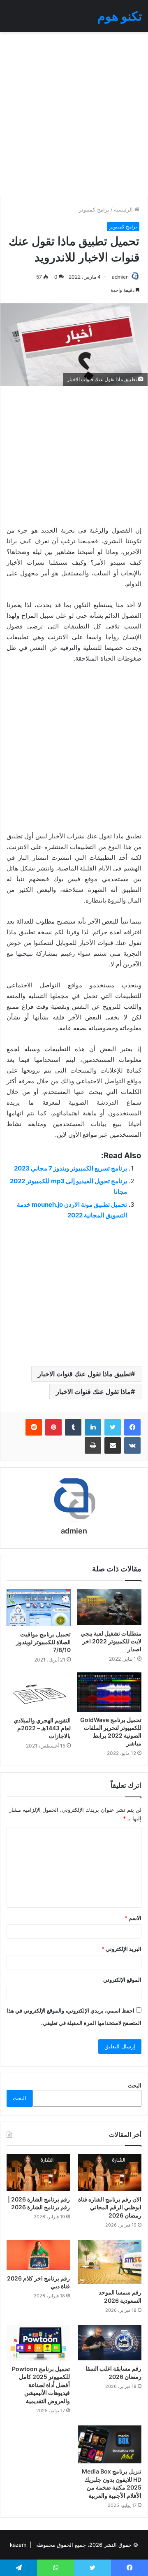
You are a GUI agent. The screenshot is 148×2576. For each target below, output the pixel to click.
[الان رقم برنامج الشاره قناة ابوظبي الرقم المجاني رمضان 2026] (110, 2172)
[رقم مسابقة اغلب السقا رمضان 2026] (110, 2343)
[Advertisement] (74, 114)
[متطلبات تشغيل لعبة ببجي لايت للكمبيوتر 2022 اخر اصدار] (109, 1607)
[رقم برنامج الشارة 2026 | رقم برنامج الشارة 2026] (38, 2172)
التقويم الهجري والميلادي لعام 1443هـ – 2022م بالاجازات (42, 1728)
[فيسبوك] (132, 1427)
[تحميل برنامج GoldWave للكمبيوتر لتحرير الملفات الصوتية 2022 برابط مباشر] (109, 1692)
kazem (18, 2545)
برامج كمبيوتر (94, 209)
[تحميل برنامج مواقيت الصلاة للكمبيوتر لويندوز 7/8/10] (39, 1607)
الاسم (133, 1918)
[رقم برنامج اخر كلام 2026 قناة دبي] (38, 2255)
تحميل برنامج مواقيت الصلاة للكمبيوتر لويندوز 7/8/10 (43, 1642)
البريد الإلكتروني (121, 1949)
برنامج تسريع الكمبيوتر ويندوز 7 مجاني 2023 (71, 1168)
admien (120, 277)
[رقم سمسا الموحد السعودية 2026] (110, 2262)
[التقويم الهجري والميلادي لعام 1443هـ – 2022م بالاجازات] (39, 1692)
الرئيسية (124, 209)
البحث (135, 2085)
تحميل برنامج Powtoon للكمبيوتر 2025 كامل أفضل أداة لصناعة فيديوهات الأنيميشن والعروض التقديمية (41, 2385)
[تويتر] (113, 1427)
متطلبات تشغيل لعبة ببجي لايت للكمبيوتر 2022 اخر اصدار (111, 1641)
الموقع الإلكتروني (122, 1980)
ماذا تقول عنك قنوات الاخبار (93, 1392)
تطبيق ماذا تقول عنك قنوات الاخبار (84, 1374)
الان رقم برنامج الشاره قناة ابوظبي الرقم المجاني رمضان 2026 (110, 2207)
